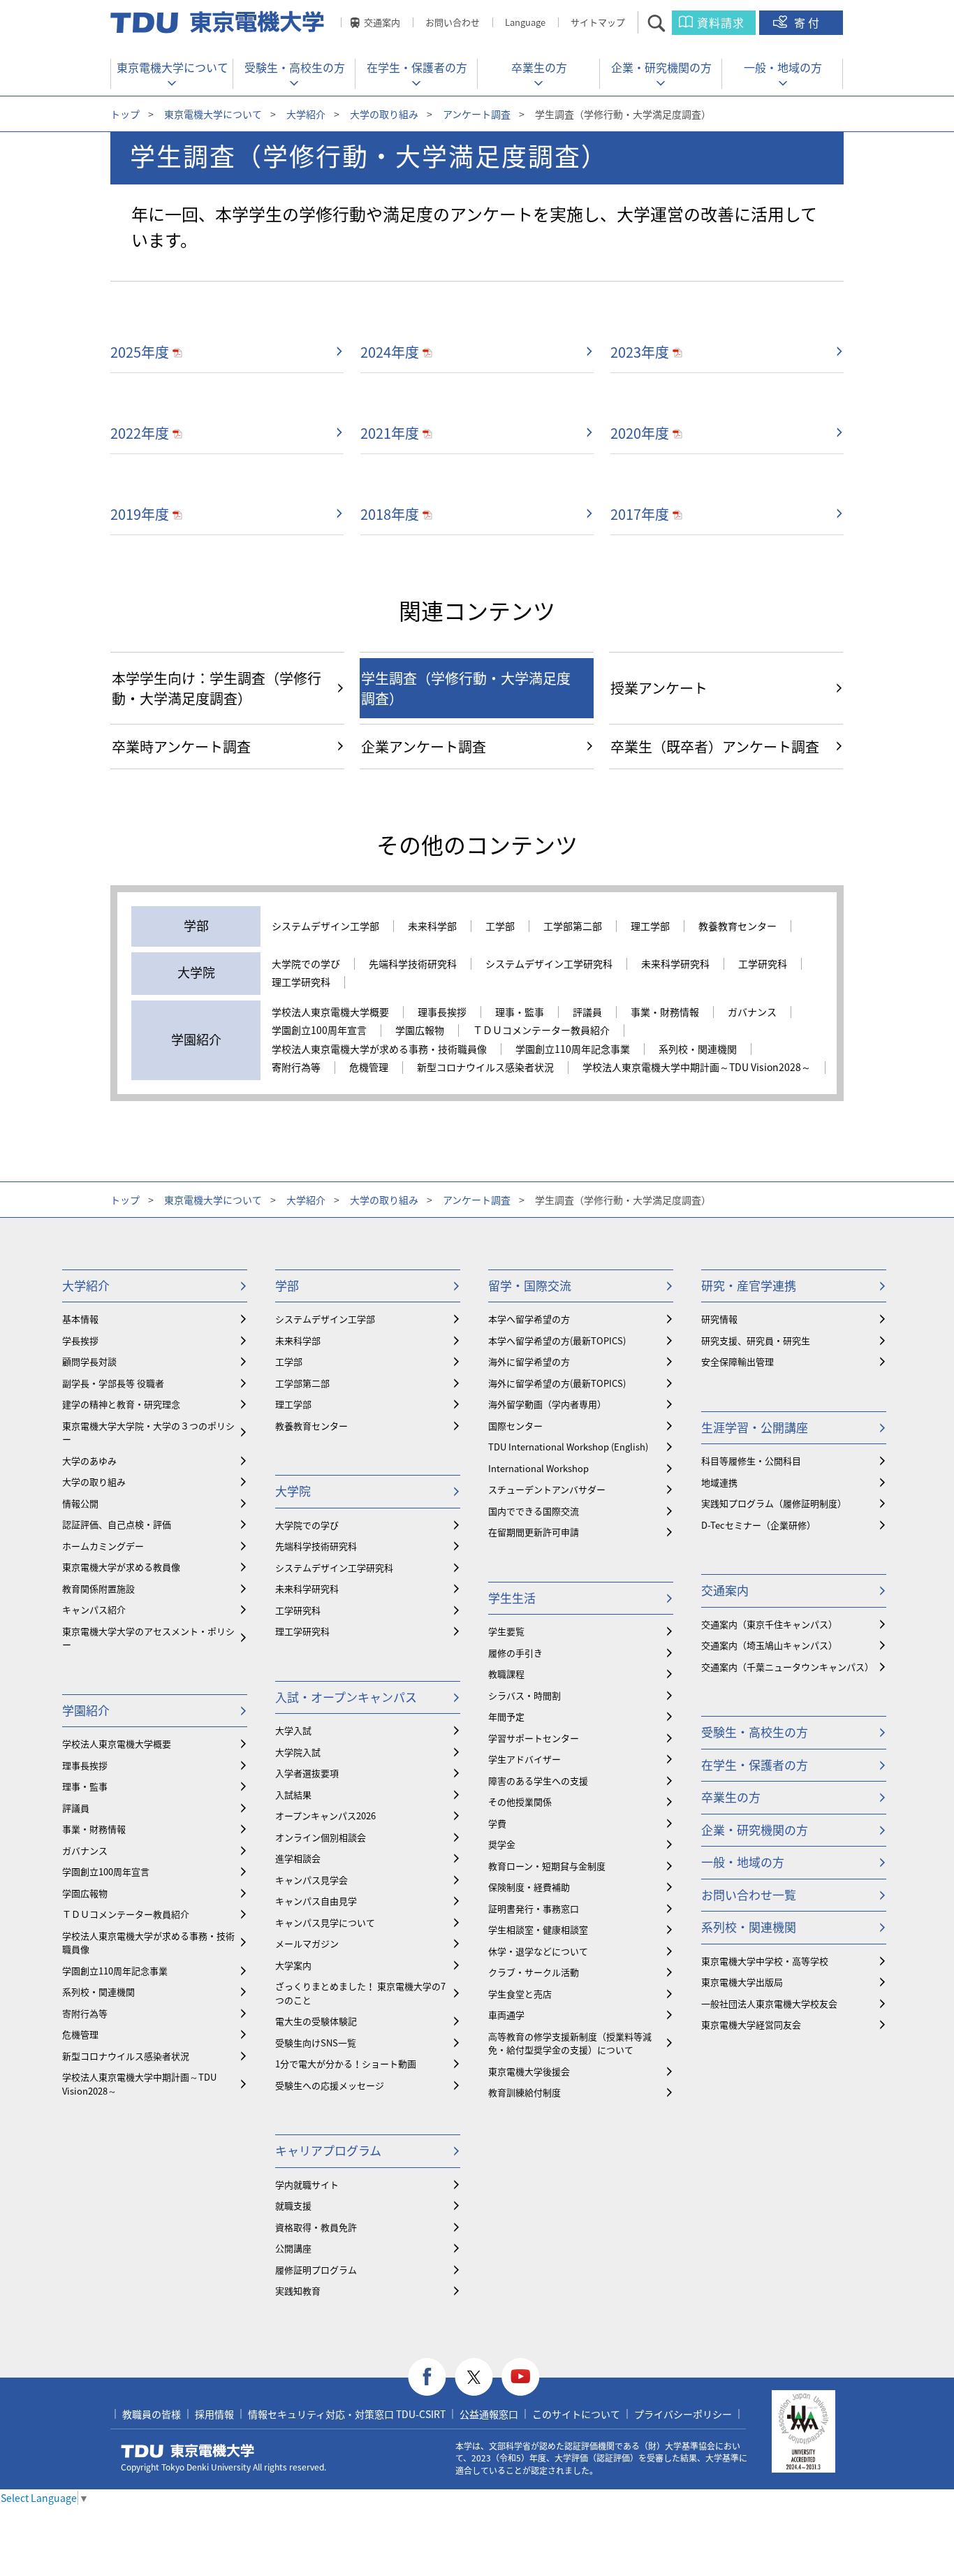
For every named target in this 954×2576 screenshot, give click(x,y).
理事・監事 (520, 1012)
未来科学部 (432, 926)
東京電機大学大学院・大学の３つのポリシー (148, 1433)
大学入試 (293, 1730)
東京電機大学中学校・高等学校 (765, 1961)
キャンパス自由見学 (316, 1901)
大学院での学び (306, 964)
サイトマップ (598, 22)
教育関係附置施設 (98, 1588)
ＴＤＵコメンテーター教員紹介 (541, 1031)
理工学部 (650, 926)
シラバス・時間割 (524, 1695)
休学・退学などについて (538, 1951)
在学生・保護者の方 (417, 67)
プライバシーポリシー (683, 2414)
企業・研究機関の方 (661, 67)
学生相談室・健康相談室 (538, 1929)
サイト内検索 (669, 23)
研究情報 (719, 1319)
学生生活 (512, 1598)
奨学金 (502, 1844)
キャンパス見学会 (311, 1880)
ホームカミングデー (103, 1546)
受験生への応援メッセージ (330, 2085)
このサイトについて (576, 2414)
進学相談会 (298, 1858)
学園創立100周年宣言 (319, 1031)
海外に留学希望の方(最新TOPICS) (557, 1383)
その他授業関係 (520, 1802)
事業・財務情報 (665, 1012)
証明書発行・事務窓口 (534, 1908)
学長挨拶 (80, 1340)
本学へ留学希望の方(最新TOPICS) (557, 1340)
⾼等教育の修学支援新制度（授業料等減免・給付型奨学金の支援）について (570, 2043)
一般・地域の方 (783, 67)
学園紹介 (86, 1710)
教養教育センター (737, 926)
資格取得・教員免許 (316, 2227)
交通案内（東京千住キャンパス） (769, 1624)
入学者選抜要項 (307, 1773)
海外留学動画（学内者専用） (547, 1404)
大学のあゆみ (89, 1461)
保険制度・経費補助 (529, 1887)
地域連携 (719, 1482)
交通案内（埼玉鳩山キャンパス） (769, 1645)
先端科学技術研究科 (413, 964)
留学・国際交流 (530, 1285)
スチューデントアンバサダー (547, 1489)
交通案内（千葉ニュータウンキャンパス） (787, 1667)
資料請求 (721, 22)
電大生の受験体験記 (316, 2021)
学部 (287, 1285)
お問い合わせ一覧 (749, 1894)
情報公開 (80, 1503)
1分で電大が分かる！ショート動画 (346, 2064)
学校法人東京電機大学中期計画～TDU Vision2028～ (697, 1068)
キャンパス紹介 (94, 1609)
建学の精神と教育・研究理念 (121, 1404)
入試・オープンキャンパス (346, 1697)
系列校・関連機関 (698, 1049)
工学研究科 (763, 964)
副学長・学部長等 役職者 (113, 1383)
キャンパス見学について (325, 1922)
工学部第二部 (573, 926)
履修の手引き (515, 1653)
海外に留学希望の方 (529, 1361)
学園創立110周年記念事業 (573, 1049)
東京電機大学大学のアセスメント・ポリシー (148, 1638)
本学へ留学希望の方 (529, 1319)
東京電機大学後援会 (529, 2071)
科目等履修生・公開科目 (751, 1461)
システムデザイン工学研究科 (549, 964)
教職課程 (506, 1674)
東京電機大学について (173, 67)
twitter (474, 2377)
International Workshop (538, 1468)
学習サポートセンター (534, 1738)
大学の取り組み (384, 114)
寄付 (808, 22)
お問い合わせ (453, 22)
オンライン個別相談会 (321, 1837)
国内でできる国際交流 (534, 1511)
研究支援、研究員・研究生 (756, 1340)
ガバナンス (752, 1012)
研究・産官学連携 (749, 1285)
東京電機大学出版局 (742, 1982)
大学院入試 (298, 1752)
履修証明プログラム (316, 2270)
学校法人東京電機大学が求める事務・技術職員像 (379, 1049)
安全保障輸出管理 (737, 1361)
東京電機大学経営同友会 (751, 2024)
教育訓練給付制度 (524, 2092)
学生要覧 (506, 1631)
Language (525, 22)
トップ (125, 114)
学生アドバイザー (524, 1759)
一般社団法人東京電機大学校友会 (769, 2003)
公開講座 (293, 2248)
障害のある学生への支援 (538, 1781)
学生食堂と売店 (520, 1994)
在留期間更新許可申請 (534, 1532)
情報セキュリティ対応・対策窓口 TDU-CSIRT (347, 2414)
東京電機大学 (188, 2451)
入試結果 (293, 1795)
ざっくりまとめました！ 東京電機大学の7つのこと (360, 1993)
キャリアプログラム (328, 2150)
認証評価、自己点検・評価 (117, 1524)
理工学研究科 (301, 982)
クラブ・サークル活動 (534, 1972)
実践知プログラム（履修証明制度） (774, 1503)
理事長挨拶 (442, 1012)
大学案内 (293, 1965)
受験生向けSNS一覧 (316, 2043)
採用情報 (214, 2414)
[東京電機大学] (219, 22)
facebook (427, 2377)
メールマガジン (307, 1943)
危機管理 (369, 1068)
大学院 (293, 1491)
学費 (497, 1823)
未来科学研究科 (675, 964)
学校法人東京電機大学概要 (330, 1012)
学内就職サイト (307, 2184)
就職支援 (293, 2205)
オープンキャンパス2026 (325, 1815)
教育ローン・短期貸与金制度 (547, 1866)
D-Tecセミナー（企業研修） (758, 1525)
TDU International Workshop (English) (568, 1447)
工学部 (500, 926)
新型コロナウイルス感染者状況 (485, 1068)
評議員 (587, 1012)
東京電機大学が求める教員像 (121, 1567)
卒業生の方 (539, 67)
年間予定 (506, 1716)
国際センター (515, 1426)
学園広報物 (420, 1031)
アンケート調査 (477, 114)
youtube (521, 2377)
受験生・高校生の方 (295, 67)
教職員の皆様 (152, 2414)
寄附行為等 (296, 1068)
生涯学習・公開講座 (755, 1427)
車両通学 (506, 2015)
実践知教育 (298, 2291)
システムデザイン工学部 (325, 926)
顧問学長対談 (89, 1361)
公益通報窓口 (489, 2414)
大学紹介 (306, 114)
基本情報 (80, 1319)
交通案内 (382, 22)
